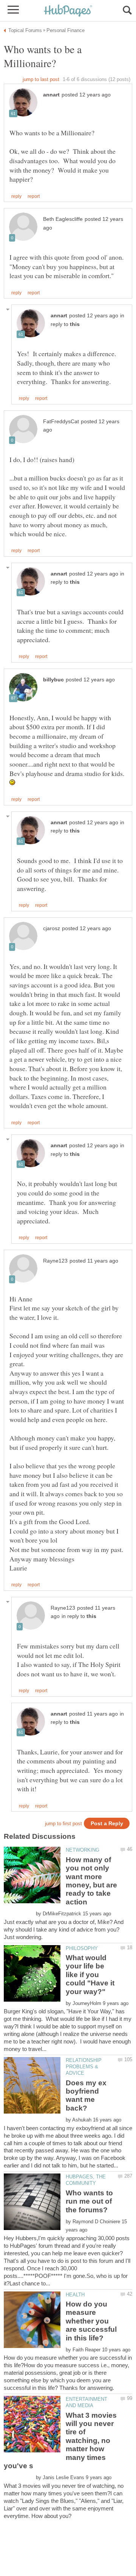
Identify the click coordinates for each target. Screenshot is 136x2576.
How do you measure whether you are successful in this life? (91, 2321)
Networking (83, 1850)
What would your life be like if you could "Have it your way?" (90, 1975)
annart (51, 95)
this (75, 324)
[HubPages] (68, 11)
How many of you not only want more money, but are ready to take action (91, 1881)
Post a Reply (107, 1824)
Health (75, 2295)
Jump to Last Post (41, 79)
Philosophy (82, 1948)
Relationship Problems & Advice (84, 2067)
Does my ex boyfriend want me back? (86, 2095)
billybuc (53, 680)
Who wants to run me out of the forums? (89, 2201)
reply (16, 196)
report (34, 196)
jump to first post (63, 1824)
